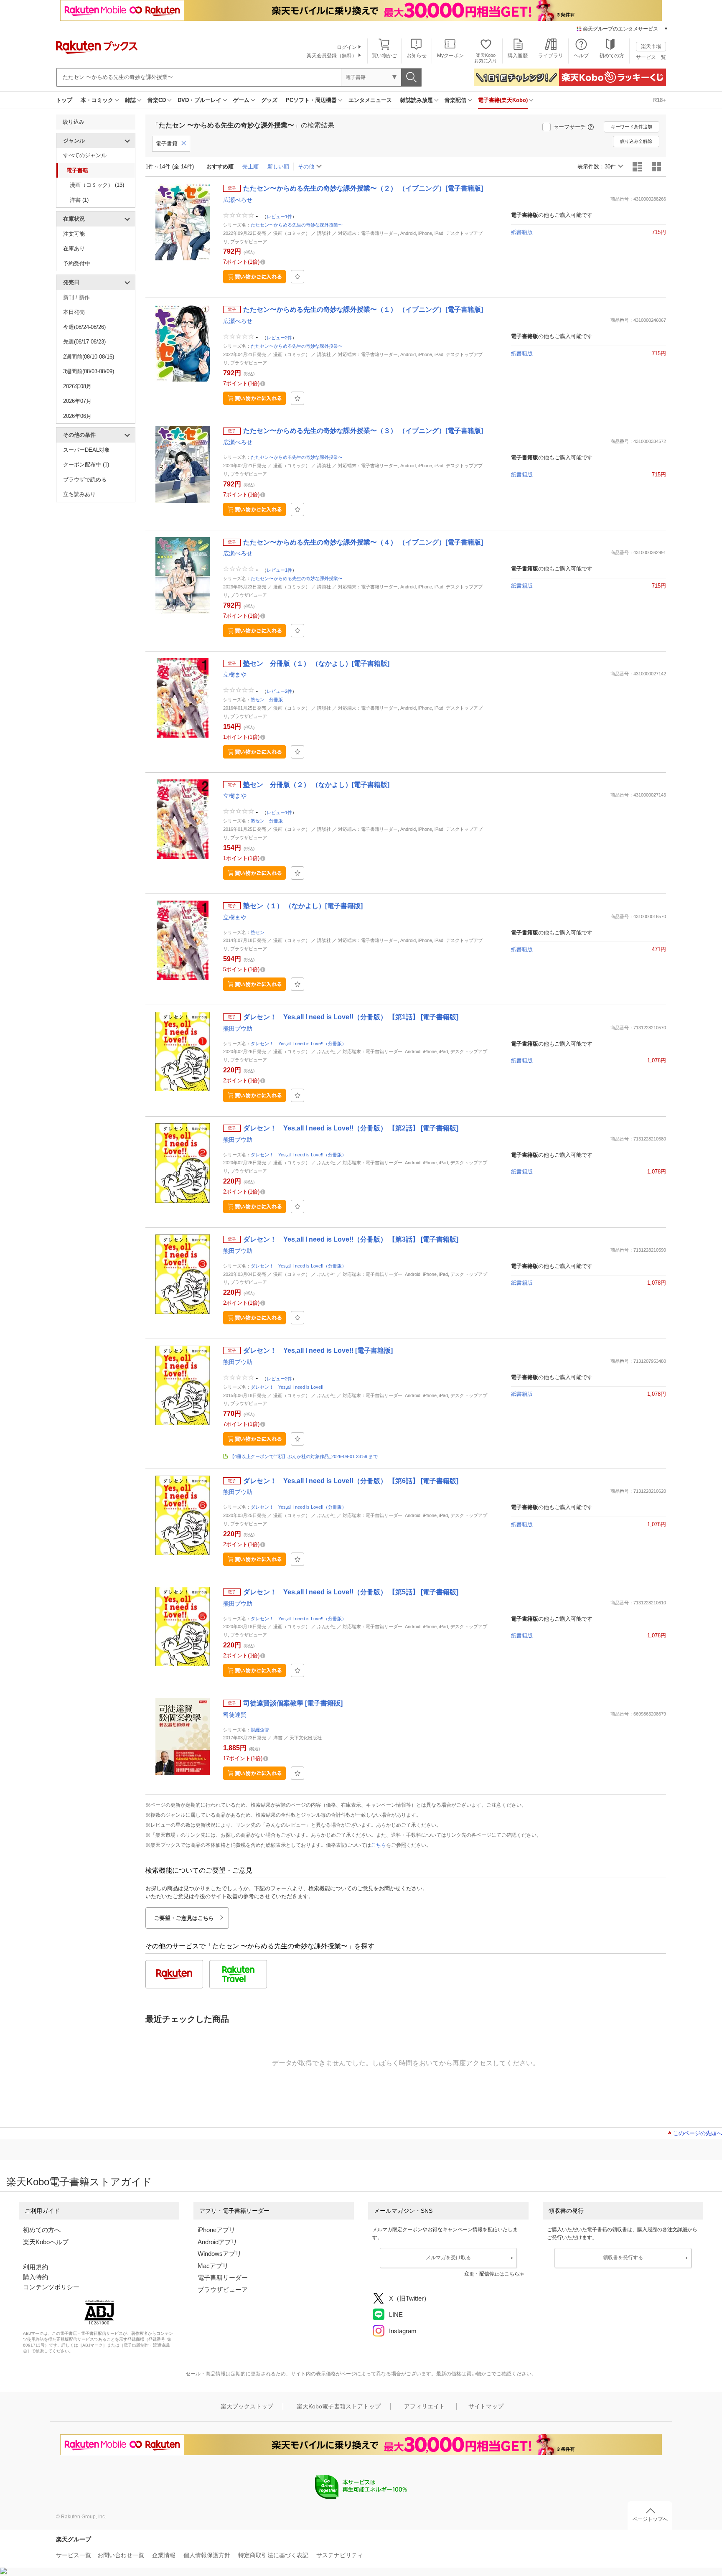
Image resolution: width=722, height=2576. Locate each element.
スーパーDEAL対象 (86, 450)
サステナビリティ (340, 2555)
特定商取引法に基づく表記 (273, 2555)
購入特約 (36, 2277)
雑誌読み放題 (417, 100)
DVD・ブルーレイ (200, 100)
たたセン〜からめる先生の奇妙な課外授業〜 (297, 225)
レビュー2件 (279, 338)
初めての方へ (42, 2230)
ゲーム (241, 100)
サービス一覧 (651, 57)
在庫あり (74, 248)
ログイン (347, 47)
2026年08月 (77, 386)
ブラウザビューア (223, 2290)
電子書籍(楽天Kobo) (503, 100)
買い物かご (384, 56)
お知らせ (417, 56)
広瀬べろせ (238, 200)
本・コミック (97, 100)
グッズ (269, 100)
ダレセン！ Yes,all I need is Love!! (287, 1387)
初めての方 (612, 56)
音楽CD (157, 100)
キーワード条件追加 (632, 127)
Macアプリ (213, 2266)
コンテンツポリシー (51, 2287)
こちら (379, 1845)
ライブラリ (551, 56)
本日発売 (74, 312)
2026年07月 (77, 401)
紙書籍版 (522, 232)
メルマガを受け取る (448, 2258)
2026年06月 (77, 416)
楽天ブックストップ (247, 2406)
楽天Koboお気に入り (486, 58)
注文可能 (74, 234)
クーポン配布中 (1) (86, 465)
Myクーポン (450, 56)
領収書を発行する (623, 2258)
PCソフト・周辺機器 (311, 100)
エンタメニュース (370, 100)
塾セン (258, 932)
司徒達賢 (235, 1715)
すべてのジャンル (85, 155)
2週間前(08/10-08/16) (89, 357)
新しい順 (278, 167)
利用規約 (36, 2267)
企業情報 (164, 2555)
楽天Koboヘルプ (46, 2242)
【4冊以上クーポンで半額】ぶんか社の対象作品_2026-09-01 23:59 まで (304, 1456)
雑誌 (130, 100)
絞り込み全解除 (636, 141)
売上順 (250, 167)
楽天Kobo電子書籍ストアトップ (339, 2406)
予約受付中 (77, 263)
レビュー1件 (279, 216)
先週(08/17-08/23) (84, 342)
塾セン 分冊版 (267, 700)
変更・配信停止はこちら (492, 2274)
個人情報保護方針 (207, 2555)
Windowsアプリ (220, 2254)
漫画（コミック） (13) (97, 185)
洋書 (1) (79, 200)
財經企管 (260, 1730)
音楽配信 (455, 100)
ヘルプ (581, 56)
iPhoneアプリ (216, 2230)
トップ (64, 100)
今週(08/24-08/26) (84, 327)
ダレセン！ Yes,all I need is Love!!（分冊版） (299, 1044)
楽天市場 (651, 46)
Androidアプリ (217, 2242)
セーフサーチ (569, 127)
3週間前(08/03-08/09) (89, 371)
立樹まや (235, 675)
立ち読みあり (79, 494)
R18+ (660, 100)
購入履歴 (518, 56)
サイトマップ (486, 2406)
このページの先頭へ (698, 2133)
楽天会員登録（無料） (332, 56)
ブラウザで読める (85, 480)
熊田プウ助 (238, 1028)
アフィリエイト (425, 2406)
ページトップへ (650, 2519)
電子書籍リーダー (223, 2277)
